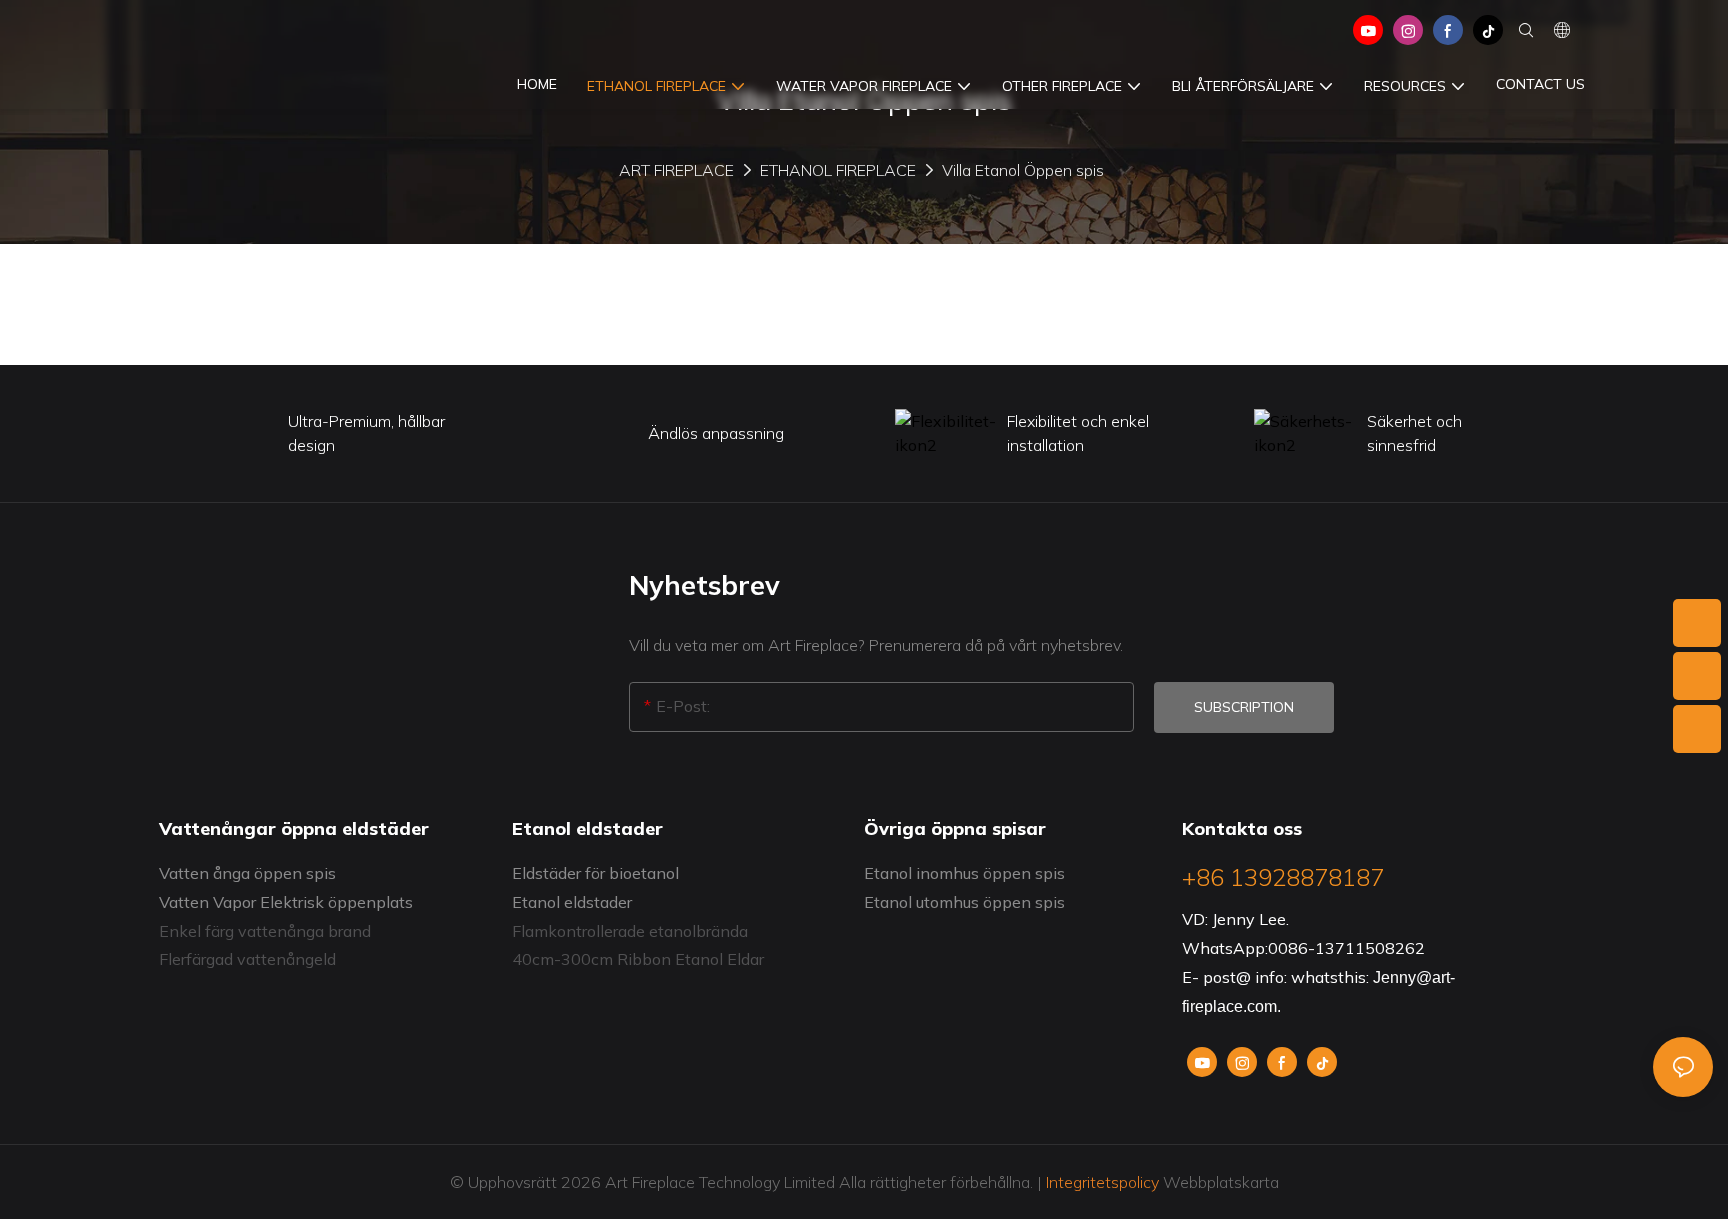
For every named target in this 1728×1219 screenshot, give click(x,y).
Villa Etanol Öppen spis (1023, 170)
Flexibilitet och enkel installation (1078, 433)
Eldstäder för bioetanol (595, 873)
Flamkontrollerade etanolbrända (630, 931)
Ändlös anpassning (716, 433)
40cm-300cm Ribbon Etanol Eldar (638, 959)
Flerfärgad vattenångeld (247, 959)
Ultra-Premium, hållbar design (366, 433)
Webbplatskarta (1219, 1182)
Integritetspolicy (1102, 1182)
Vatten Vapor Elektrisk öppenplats (286, 902)
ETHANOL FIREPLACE (838, 170)
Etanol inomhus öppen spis (964, 873)
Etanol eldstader (572, 902)
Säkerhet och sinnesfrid (1414, 433)
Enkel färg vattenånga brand (265, 931)
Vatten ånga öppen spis (247, 873)
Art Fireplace (676, 170)
